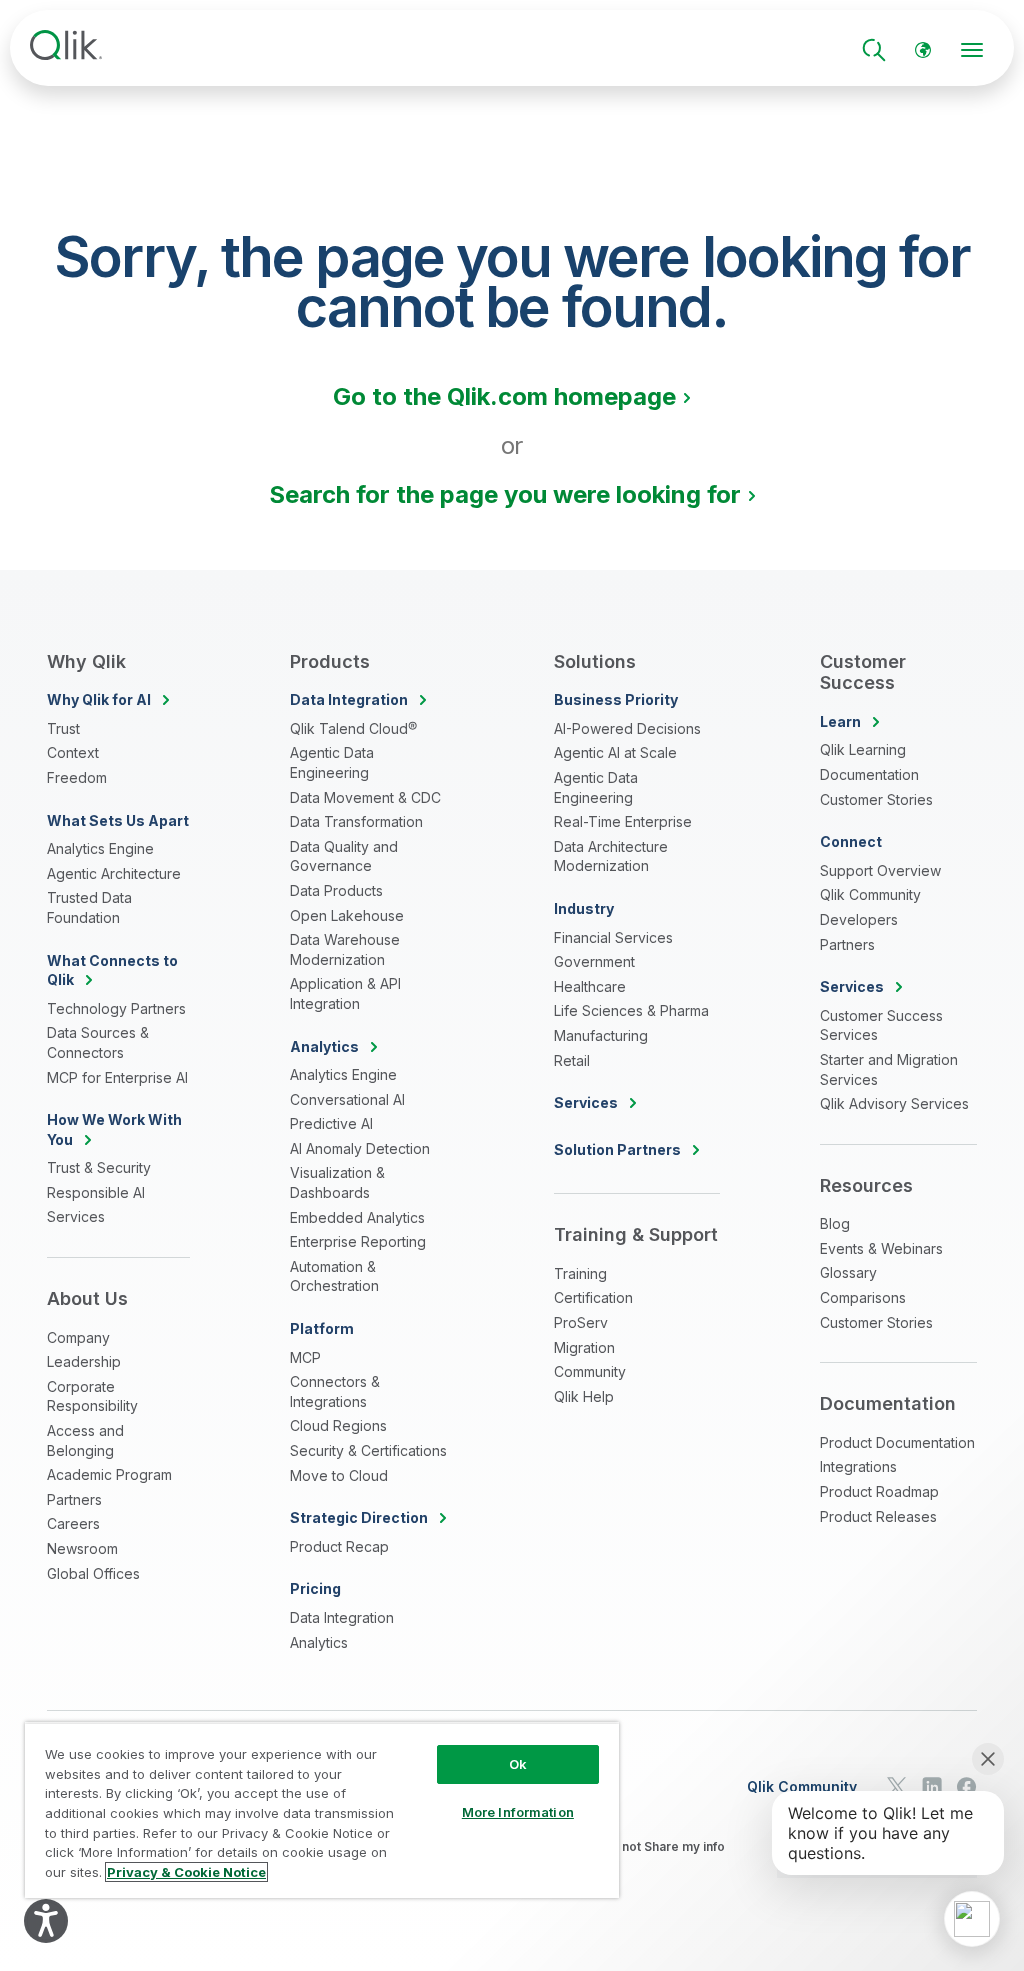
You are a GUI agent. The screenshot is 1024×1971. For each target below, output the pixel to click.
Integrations (858, 1466)
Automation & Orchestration (334, 1276)
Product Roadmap (879, 1491)
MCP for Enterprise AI (117, 1077)
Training (580, 1273)
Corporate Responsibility (92, 1396)
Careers (73, 1523)
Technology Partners (116, 1008)
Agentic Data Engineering (332, 762)
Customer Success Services (881, 1025)
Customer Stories (876, 799)
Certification (593, 1297)
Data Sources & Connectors (98, 1042)
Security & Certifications (368, 1450)
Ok (518, 1764)
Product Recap (339, 1546)
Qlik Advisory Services (894, 1103)
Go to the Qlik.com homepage (504, 396)
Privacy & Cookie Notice (186, 1872)
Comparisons (863, 1297)
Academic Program (109, 1474)
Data (349, 699)
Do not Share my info (663, 1846)
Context (73, 752)
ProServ (581, 1322)
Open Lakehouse (347, 915)
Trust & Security (99, 1167)
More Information (518, 1812)
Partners (74, 1499)
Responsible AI (96, 1192)
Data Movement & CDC (365, 797)
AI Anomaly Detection (360, 1148)
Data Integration (342, 1617)
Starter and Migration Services (889, 1069)
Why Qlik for (99, 699)
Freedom (77, 777)
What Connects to (112, 970)
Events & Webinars (881, 1248)
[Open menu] (972, 50)
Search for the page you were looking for (505, 494)
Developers (859, 919)
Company (78, 1337)
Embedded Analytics (357, 1217)
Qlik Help (584, 1396)
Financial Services (613, 937)
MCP (305, 1357)
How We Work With (114, 1129)
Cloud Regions (338, 1425)
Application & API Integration (345, 993)
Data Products (336, 890)
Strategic (359, 1517)
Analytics (319, 1642)
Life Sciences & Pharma (631, 1010)
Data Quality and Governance (344, 856)
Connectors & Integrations (335, 1391)
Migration (584, 1347)
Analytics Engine (100, 848)
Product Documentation (897, 1442)
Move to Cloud (339, 1475)
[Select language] (923, 50)
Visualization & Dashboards (337, 1182)
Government (594, 961)
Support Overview (880, 870)
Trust (63, 728)
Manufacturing (601, 1035)
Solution (617, 1149)
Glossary (848, 1272)
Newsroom (82, 1548)
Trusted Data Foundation (89, 907)
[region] (322, 1810)
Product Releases (878, 1516)
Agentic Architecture (114, 873)
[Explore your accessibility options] (46, 1921)
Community (590, 1371)
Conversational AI (347, 1099)
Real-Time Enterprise (623, 821)
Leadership (84, 1361)
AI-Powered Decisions (627, 728)
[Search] (874, 50)
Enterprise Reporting (358, 1241)
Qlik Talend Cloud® (353, 728)
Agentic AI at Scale (615, 752)
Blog (835, 1223)
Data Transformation (356, 821)
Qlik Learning (863, 749)
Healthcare (590, 986)
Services (76, 1216)
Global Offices (93, 1573)
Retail (572, 1060)
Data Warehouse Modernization (345, 949)
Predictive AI (331, 1123)
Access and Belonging (85, 1440)
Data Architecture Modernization (611, 856)
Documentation (869, 774)
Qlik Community (870, 894)
